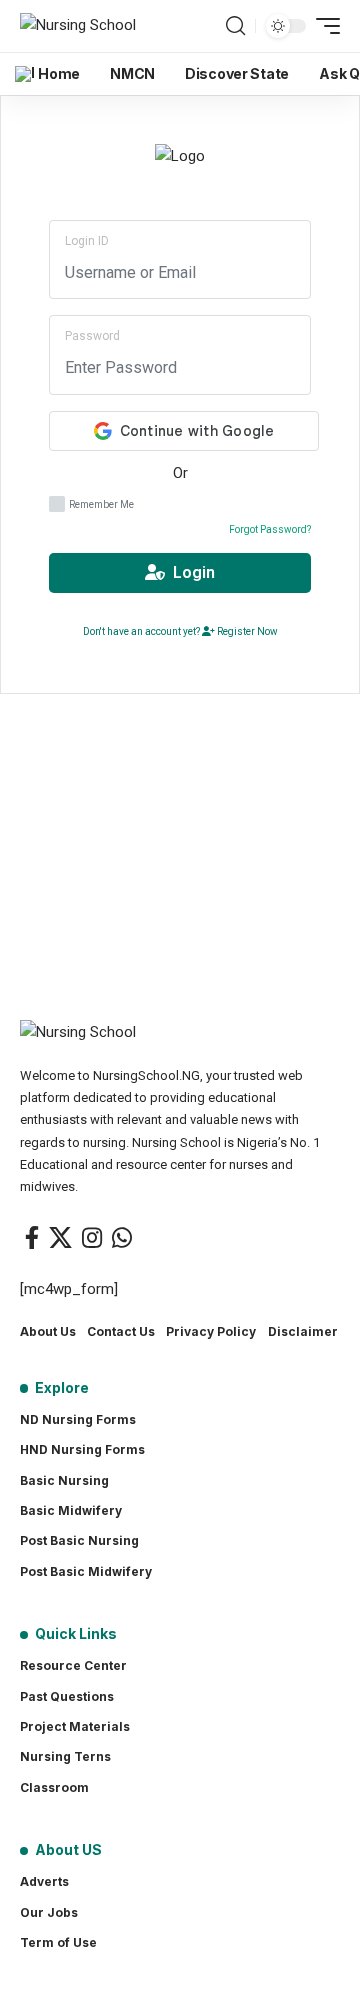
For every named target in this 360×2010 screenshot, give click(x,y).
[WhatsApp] (122, 1237)
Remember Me (101, 504)
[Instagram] (92, 1237)
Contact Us (121, 1331)
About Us (48, 1331)
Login (190, 572)
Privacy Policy (211, 1331)
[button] (235, 26)
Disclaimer (303, 1331)
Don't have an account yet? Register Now (180, 631)
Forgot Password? (270, 529)
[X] (60, 1237)
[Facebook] (32, 1237)
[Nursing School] (78, 26)
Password (92, 336)
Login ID (87, 241)
